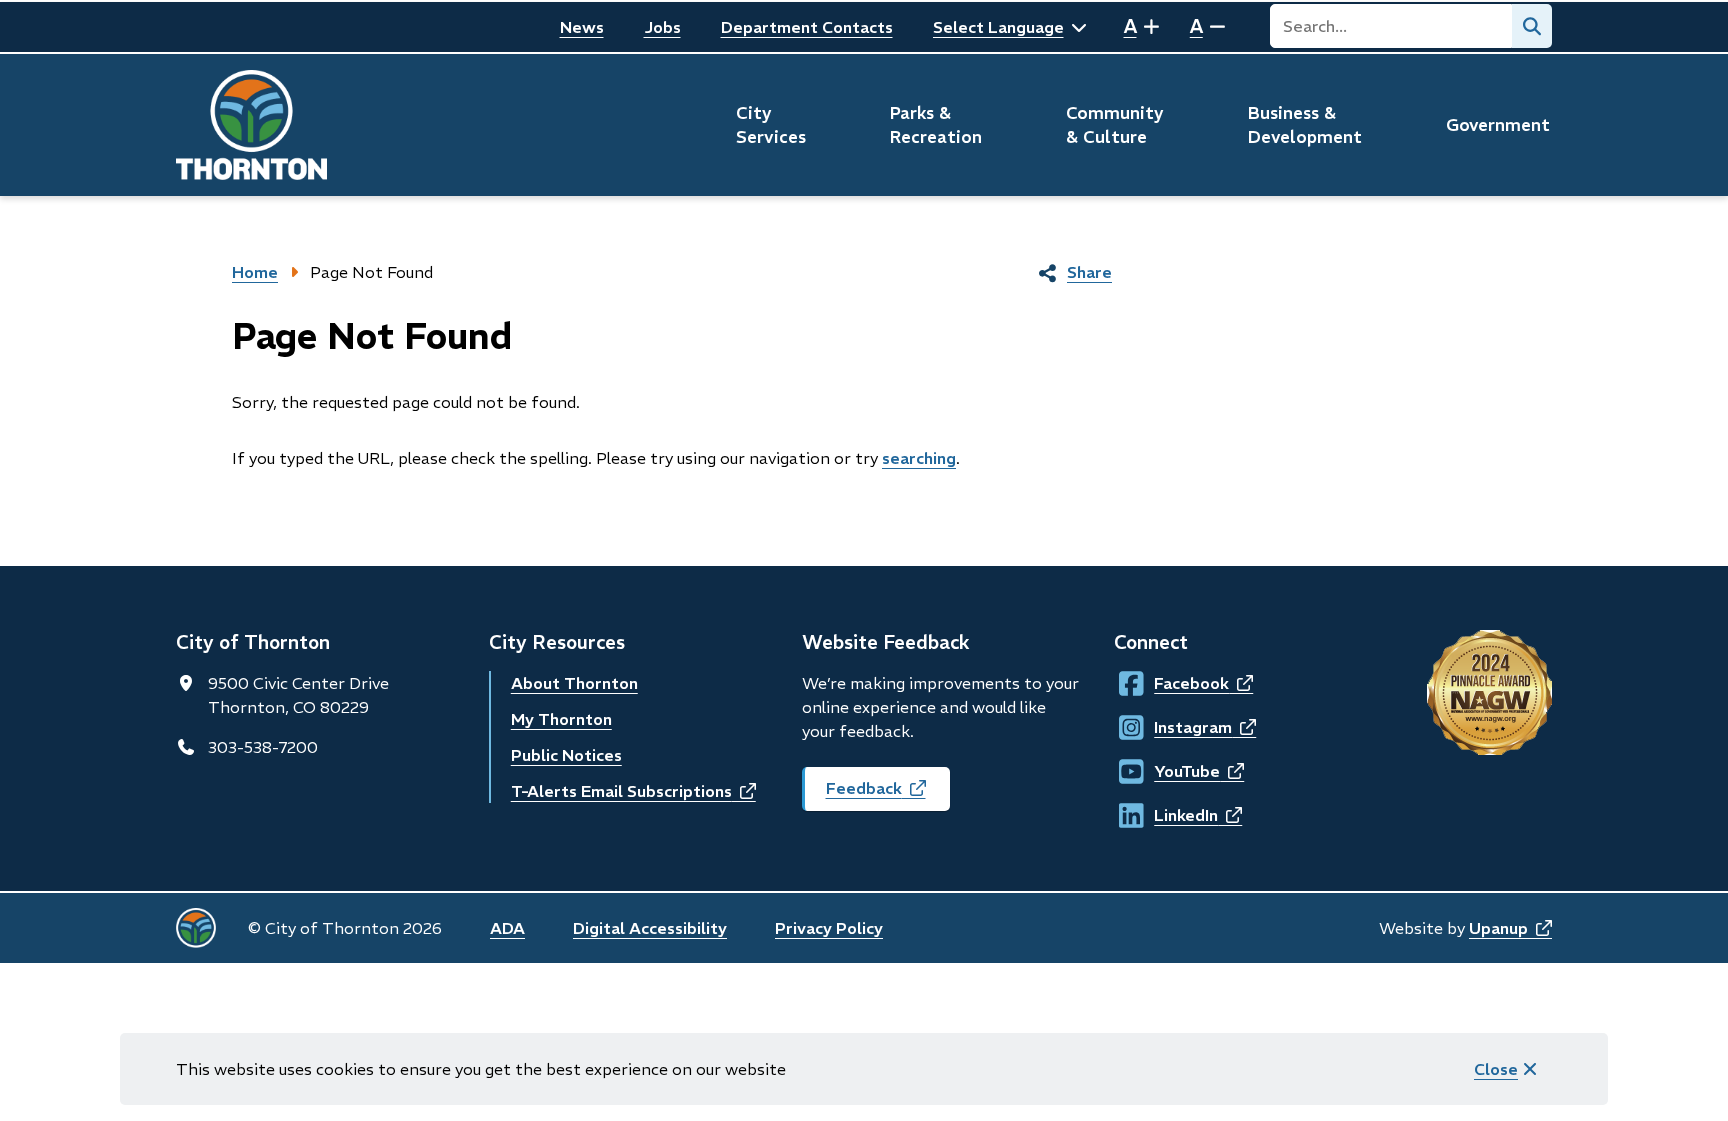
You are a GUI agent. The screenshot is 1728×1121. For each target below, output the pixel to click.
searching (919, 458)
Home (255, 272)
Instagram (1173, 727)
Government (1498, 125)
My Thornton (561, 719)
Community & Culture (1115, 125)
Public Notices (566, 755)
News (582, 27)
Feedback (888, 794)
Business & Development (1305, 125)
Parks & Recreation (936, 125)
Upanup (1510, 928)
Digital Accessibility (650, 928)
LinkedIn (1172, 815)
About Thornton (574, 683)
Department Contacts (807, 27)
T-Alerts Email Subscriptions (633, 791)
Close (1496, 1069)
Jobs (662, 27)
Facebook (1172, 683)
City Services (771, 125)
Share (1089, 272)
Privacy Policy (829, 928)
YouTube (1172, 771)
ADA (507, 928)
